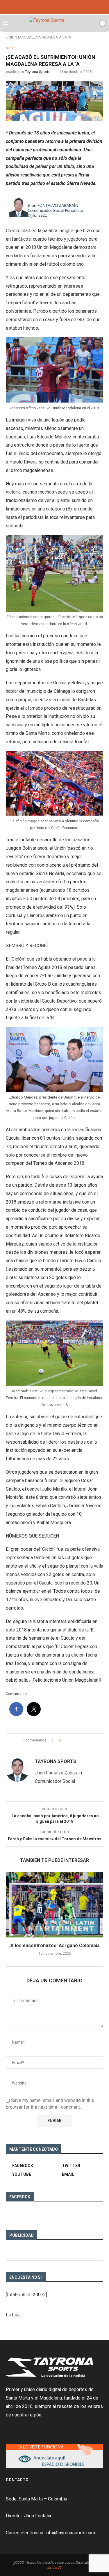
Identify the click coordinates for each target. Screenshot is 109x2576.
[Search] (92, 23)
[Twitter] (55, 7)
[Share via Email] (87, 1740)
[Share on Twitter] (76, 1740)
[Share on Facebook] (71, 1740)
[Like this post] (64, 1740)
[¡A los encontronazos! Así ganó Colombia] (54, 1905)
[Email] (62, 7)
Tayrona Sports (38, 72)
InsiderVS (54, 2568)
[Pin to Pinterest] (82, 1740)
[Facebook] (47, 7)
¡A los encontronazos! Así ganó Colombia (54, 1945)
